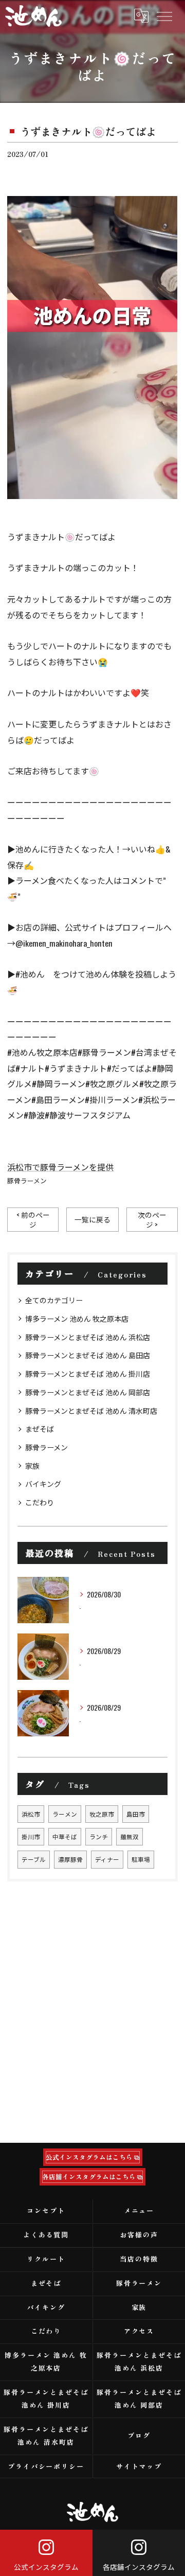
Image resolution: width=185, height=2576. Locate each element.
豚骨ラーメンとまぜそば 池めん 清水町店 (91, 1410)
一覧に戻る (92, 1219)
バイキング (43, 1484)
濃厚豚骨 (70, 1859)
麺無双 (129, 1836)
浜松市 (31, 1814)
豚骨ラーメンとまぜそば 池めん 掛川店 (88, 1373)
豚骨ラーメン (27, 1180)
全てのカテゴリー (54, 1300)
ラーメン (65, 1814)
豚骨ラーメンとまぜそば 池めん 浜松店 (88, 1337)
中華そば (65, 1836)
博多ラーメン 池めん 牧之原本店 (77, 1318)
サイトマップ (139, 2466)
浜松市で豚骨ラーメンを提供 (60, 1167)
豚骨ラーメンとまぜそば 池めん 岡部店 (88, 1392)
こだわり (40, 1502)
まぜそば (40, 1428)
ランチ (99, 1836)
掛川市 (31, 1836)
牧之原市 (102, 1814)
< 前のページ (33, 1220)
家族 (32, 1465)
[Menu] (164, 15)
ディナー (107, 1859)
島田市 (136, 1814)
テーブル (34, 1859)
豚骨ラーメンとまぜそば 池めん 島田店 (88, 1355)
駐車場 (141, 1859)
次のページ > (152, 1220)
